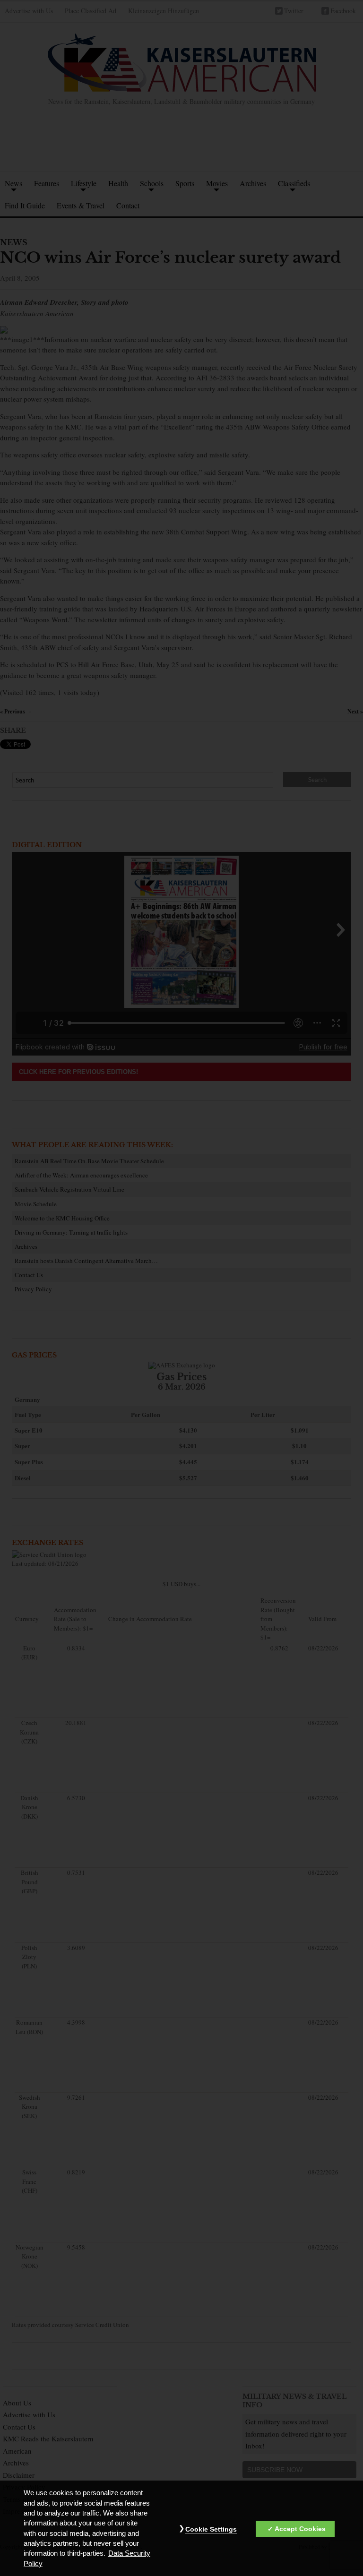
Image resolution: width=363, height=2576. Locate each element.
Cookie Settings (211, 2529)
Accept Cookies (300, 2529)
